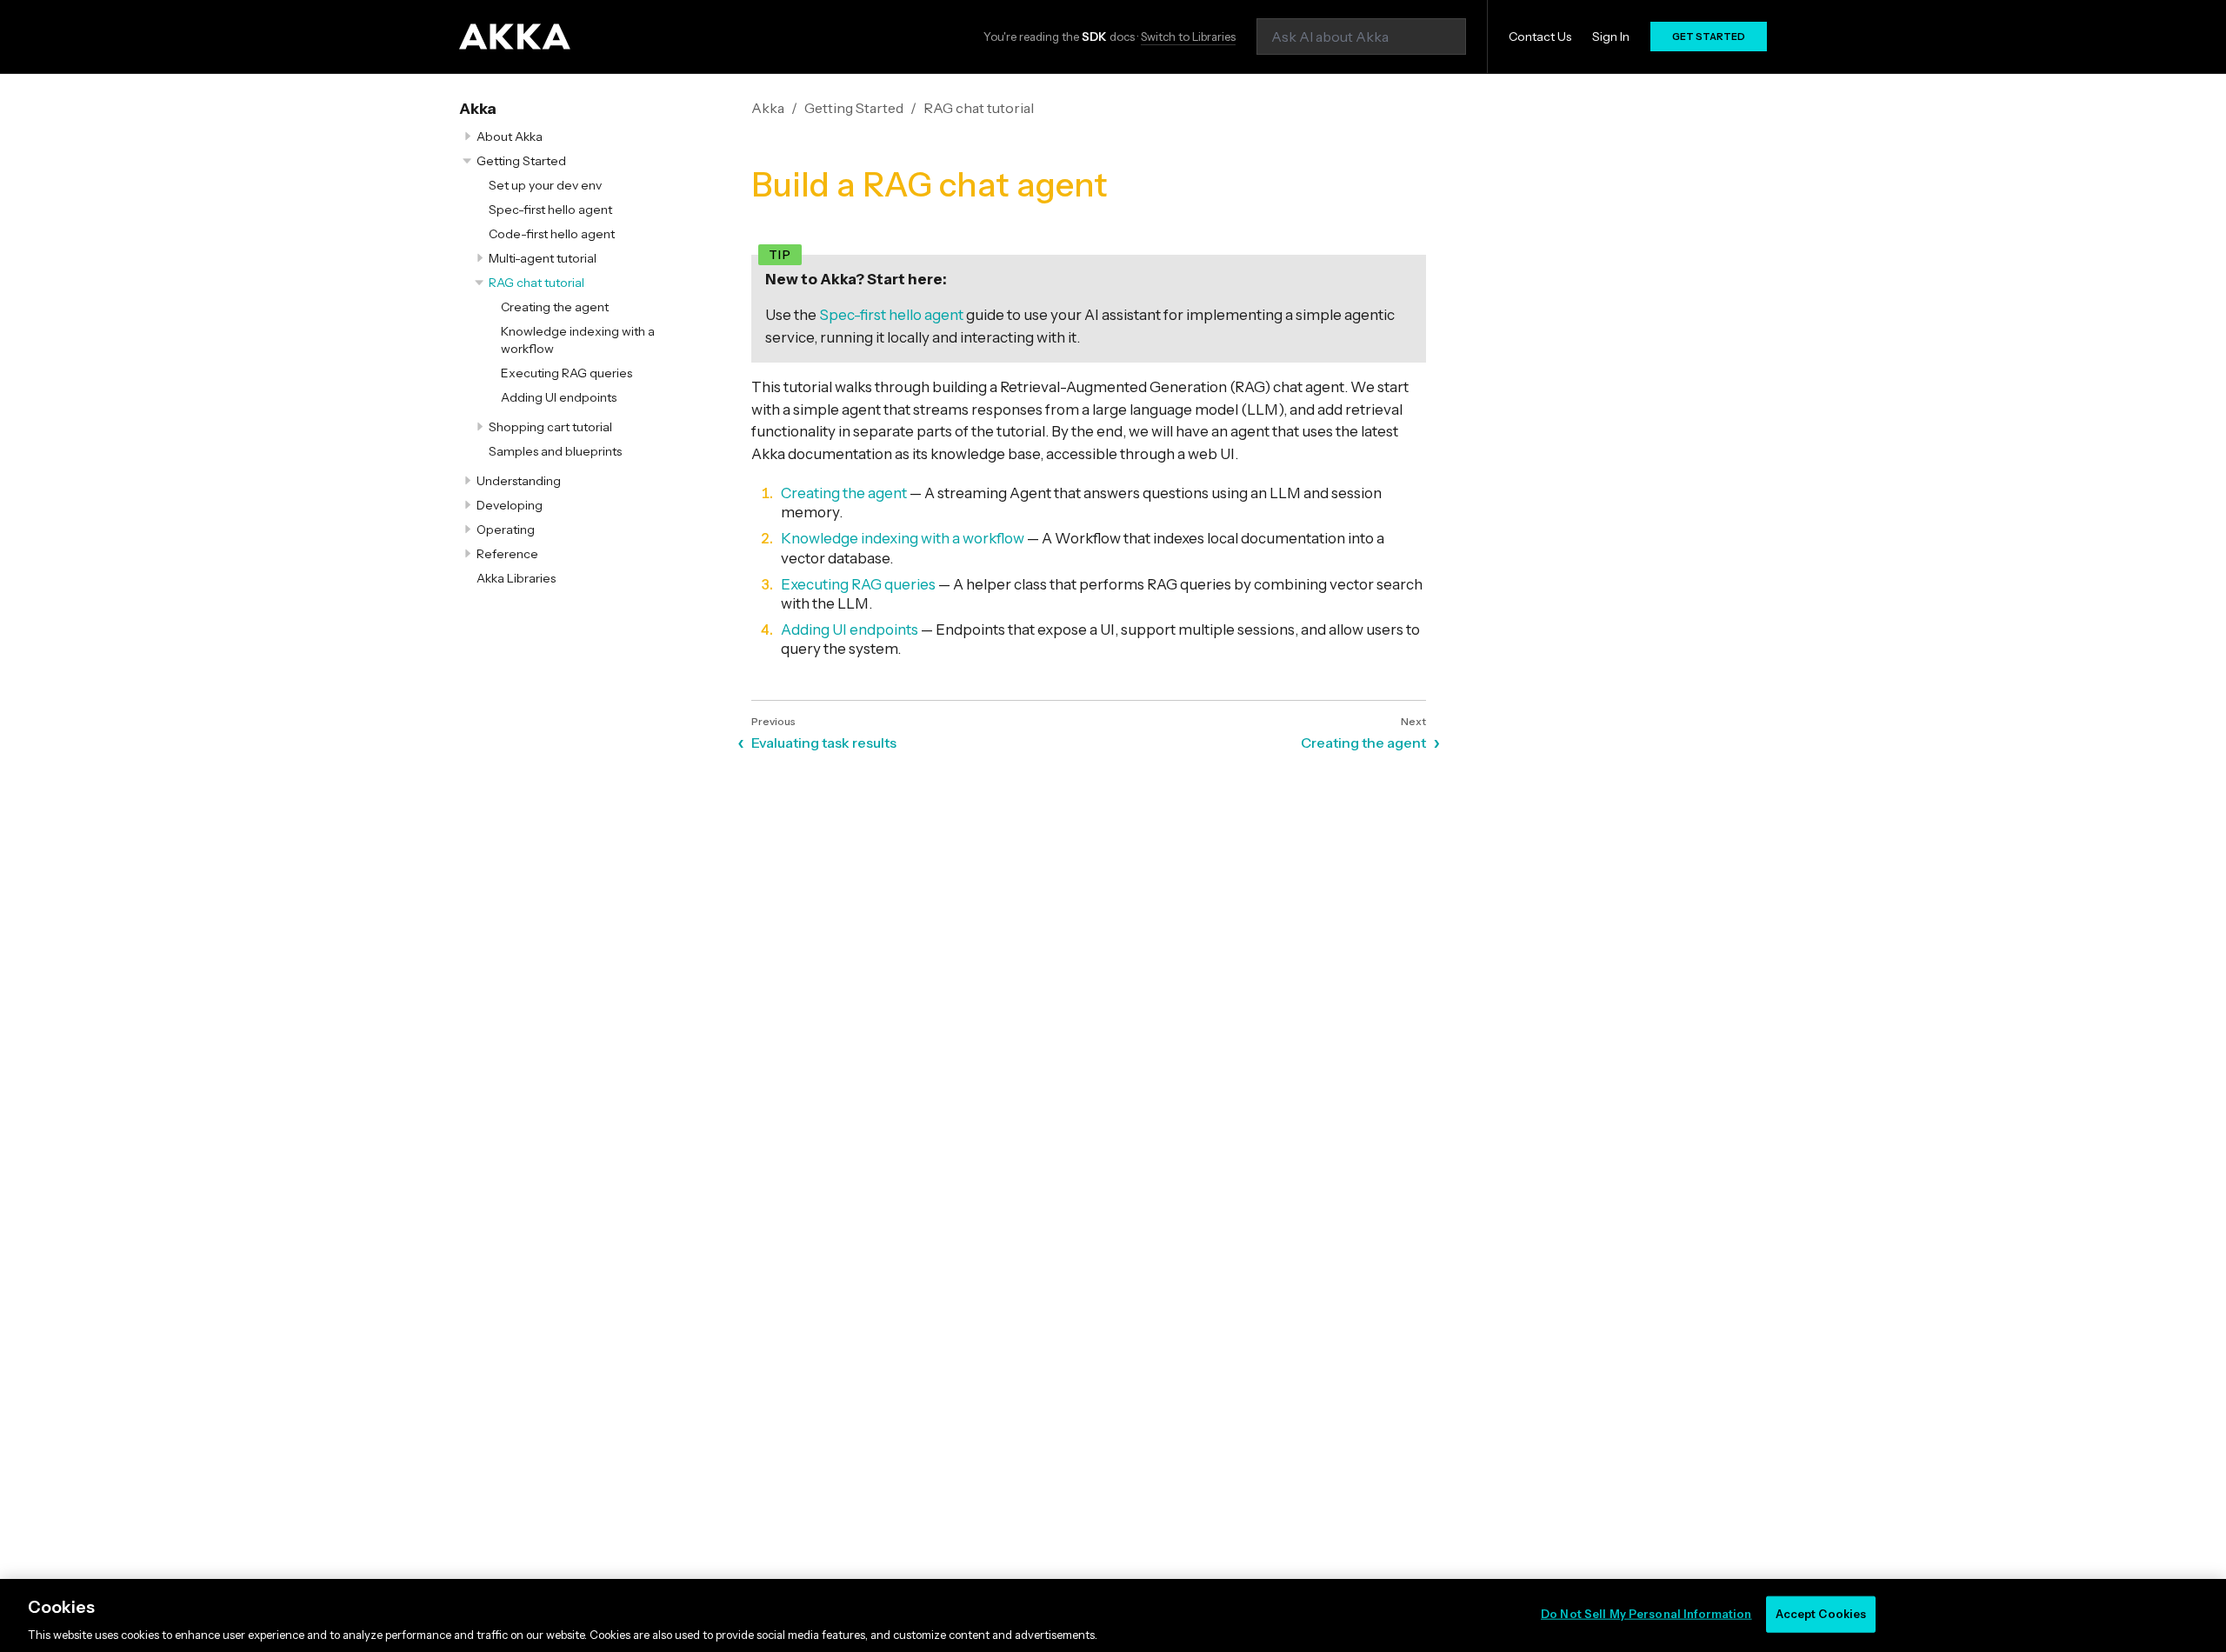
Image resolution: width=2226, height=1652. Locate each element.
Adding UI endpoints (559, 397)
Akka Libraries (516, 578)
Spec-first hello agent (550, 210)
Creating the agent (555, 307)
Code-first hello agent (552, 234)
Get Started (1709, 37)
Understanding (519, 481)
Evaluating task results (824, 743)
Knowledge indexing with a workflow (903, 538)
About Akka (510, 137)
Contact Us (1540, 37)
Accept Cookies (1821, 1613)
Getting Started (521, 161)
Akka (478, 109)
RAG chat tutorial (537, 283)
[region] (1113, 1615)
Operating (506, 530)
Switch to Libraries (1188, 37)
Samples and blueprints (555, 451)
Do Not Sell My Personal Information (1646, 1613)
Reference (507, 554)
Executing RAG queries (566, 373)
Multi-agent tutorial (543, 258)
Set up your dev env (545, 185)
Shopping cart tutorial (550, 427)
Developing (510, 505)
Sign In (1611, 37)
